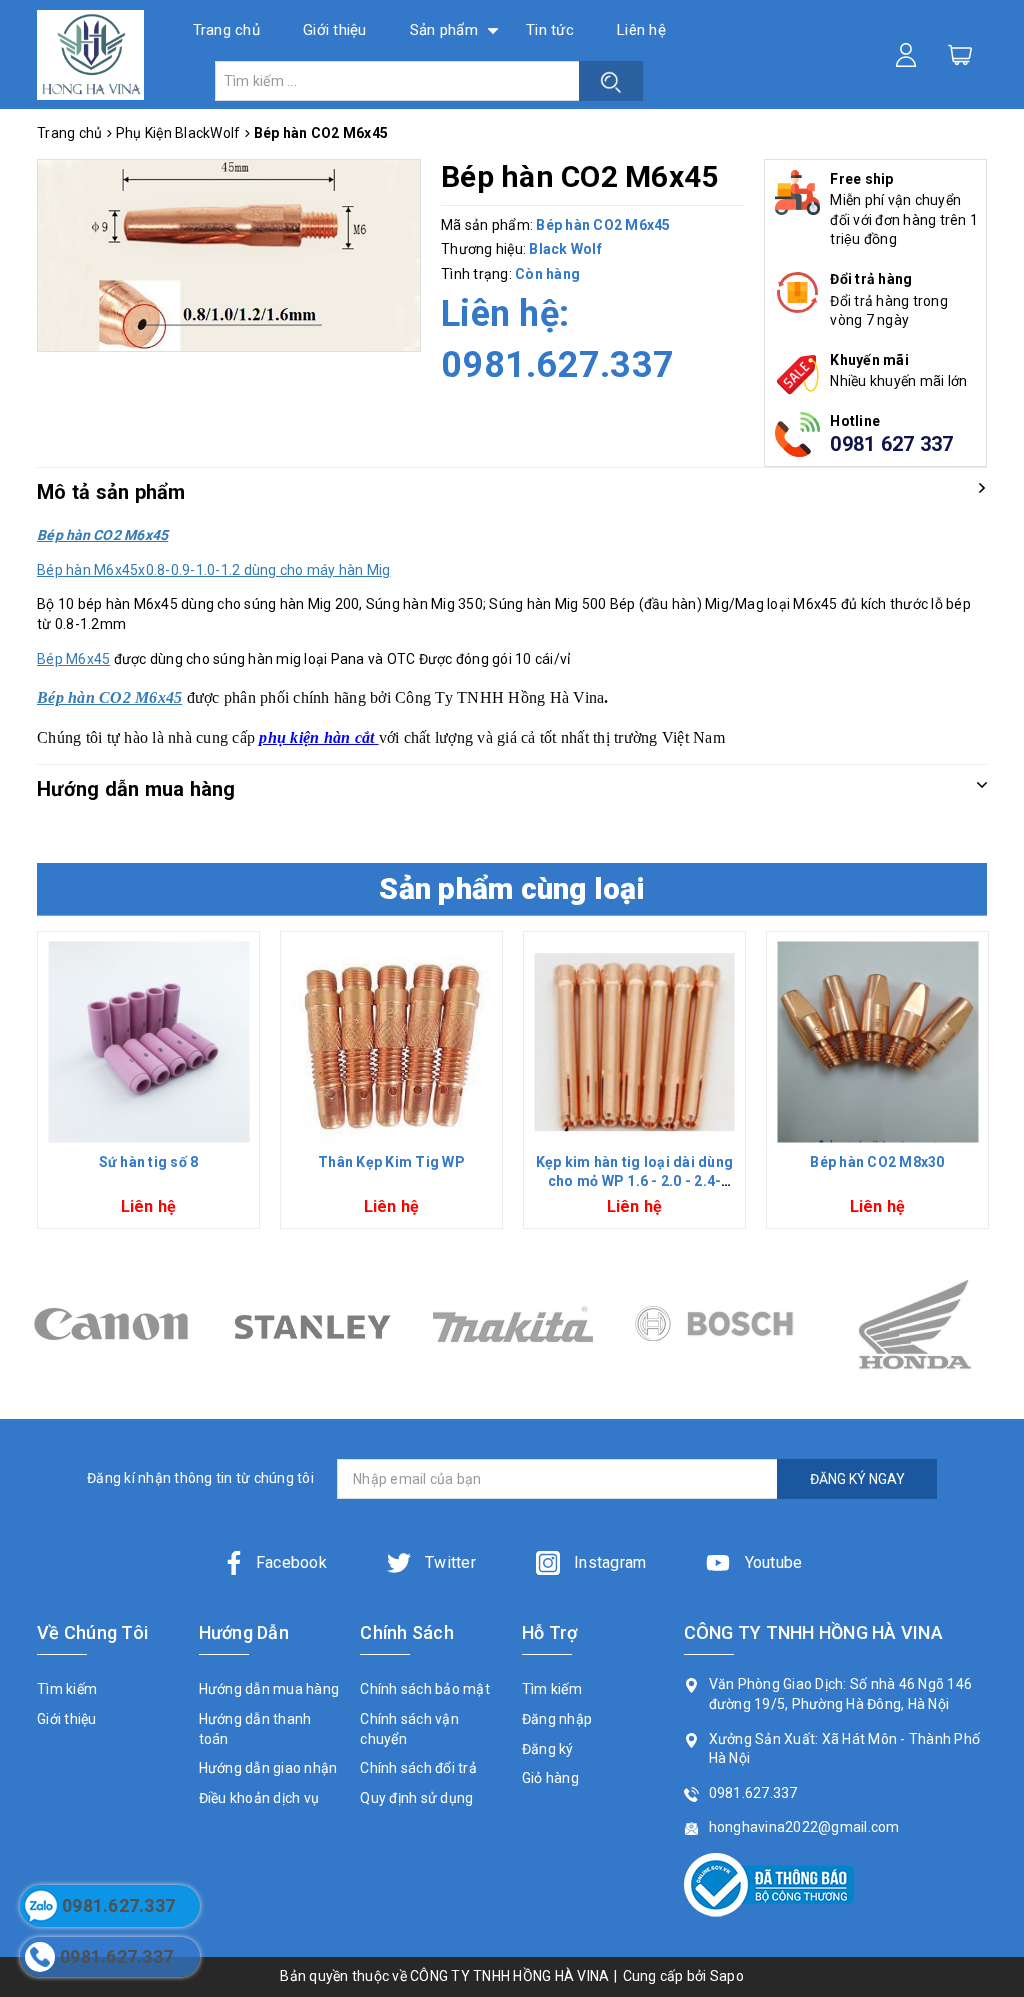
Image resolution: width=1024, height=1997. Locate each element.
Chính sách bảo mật (425, 1689)
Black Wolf (565, 249)
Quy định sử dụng (416, 1798)
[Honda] (713, 1324)
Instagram (608, 1562)
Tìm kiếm (67, 1689)
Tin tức (550, 30)
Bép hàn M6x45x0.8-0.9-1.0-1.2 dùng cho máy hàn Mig (214, 570)
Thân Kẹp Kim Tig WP (391, 1162)
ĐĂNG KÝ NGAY (857, 1479)
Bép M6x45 (73, 659)
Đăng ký (548, 1749)
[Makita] (311, 1324)
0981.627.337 (557, 365)
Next (994, 1088)
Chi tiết (148, 1126)
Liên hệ (641, 30)
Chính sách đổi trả (418, 1768)
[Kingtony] (914, 1324)
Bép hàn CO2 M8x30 (877, 1162)
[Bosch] (512, 1324)
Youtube (771, 1562)
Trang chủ (226, 30)
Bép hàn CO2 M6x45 (109, 697)
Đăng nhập (557, 1719)
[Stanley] (110, 1324)
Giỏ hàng (550, 1778)
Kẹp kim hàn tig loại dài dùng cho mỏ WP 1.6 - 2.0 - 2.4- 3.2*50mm (634, 1181)
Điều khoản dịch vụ (259, 1798)
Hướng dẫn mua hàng (269, 1689)
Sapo (727, 1976)
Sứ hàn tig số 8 (149, 1162)
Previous (29, 1088)
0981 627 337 (891, 444)
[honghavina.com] (90, 54)
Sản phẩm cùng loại (512, 888)
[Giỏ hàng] (960, 54)
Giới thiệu (335, 30)
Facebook (291, 1562)
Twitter (448, 1562)
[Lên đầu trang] (994, 1383)
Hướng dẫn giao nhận (268, 1768)
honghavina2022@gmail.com (804, 1827)
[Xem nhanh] (149, 1042)
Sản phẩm (444, 30)
